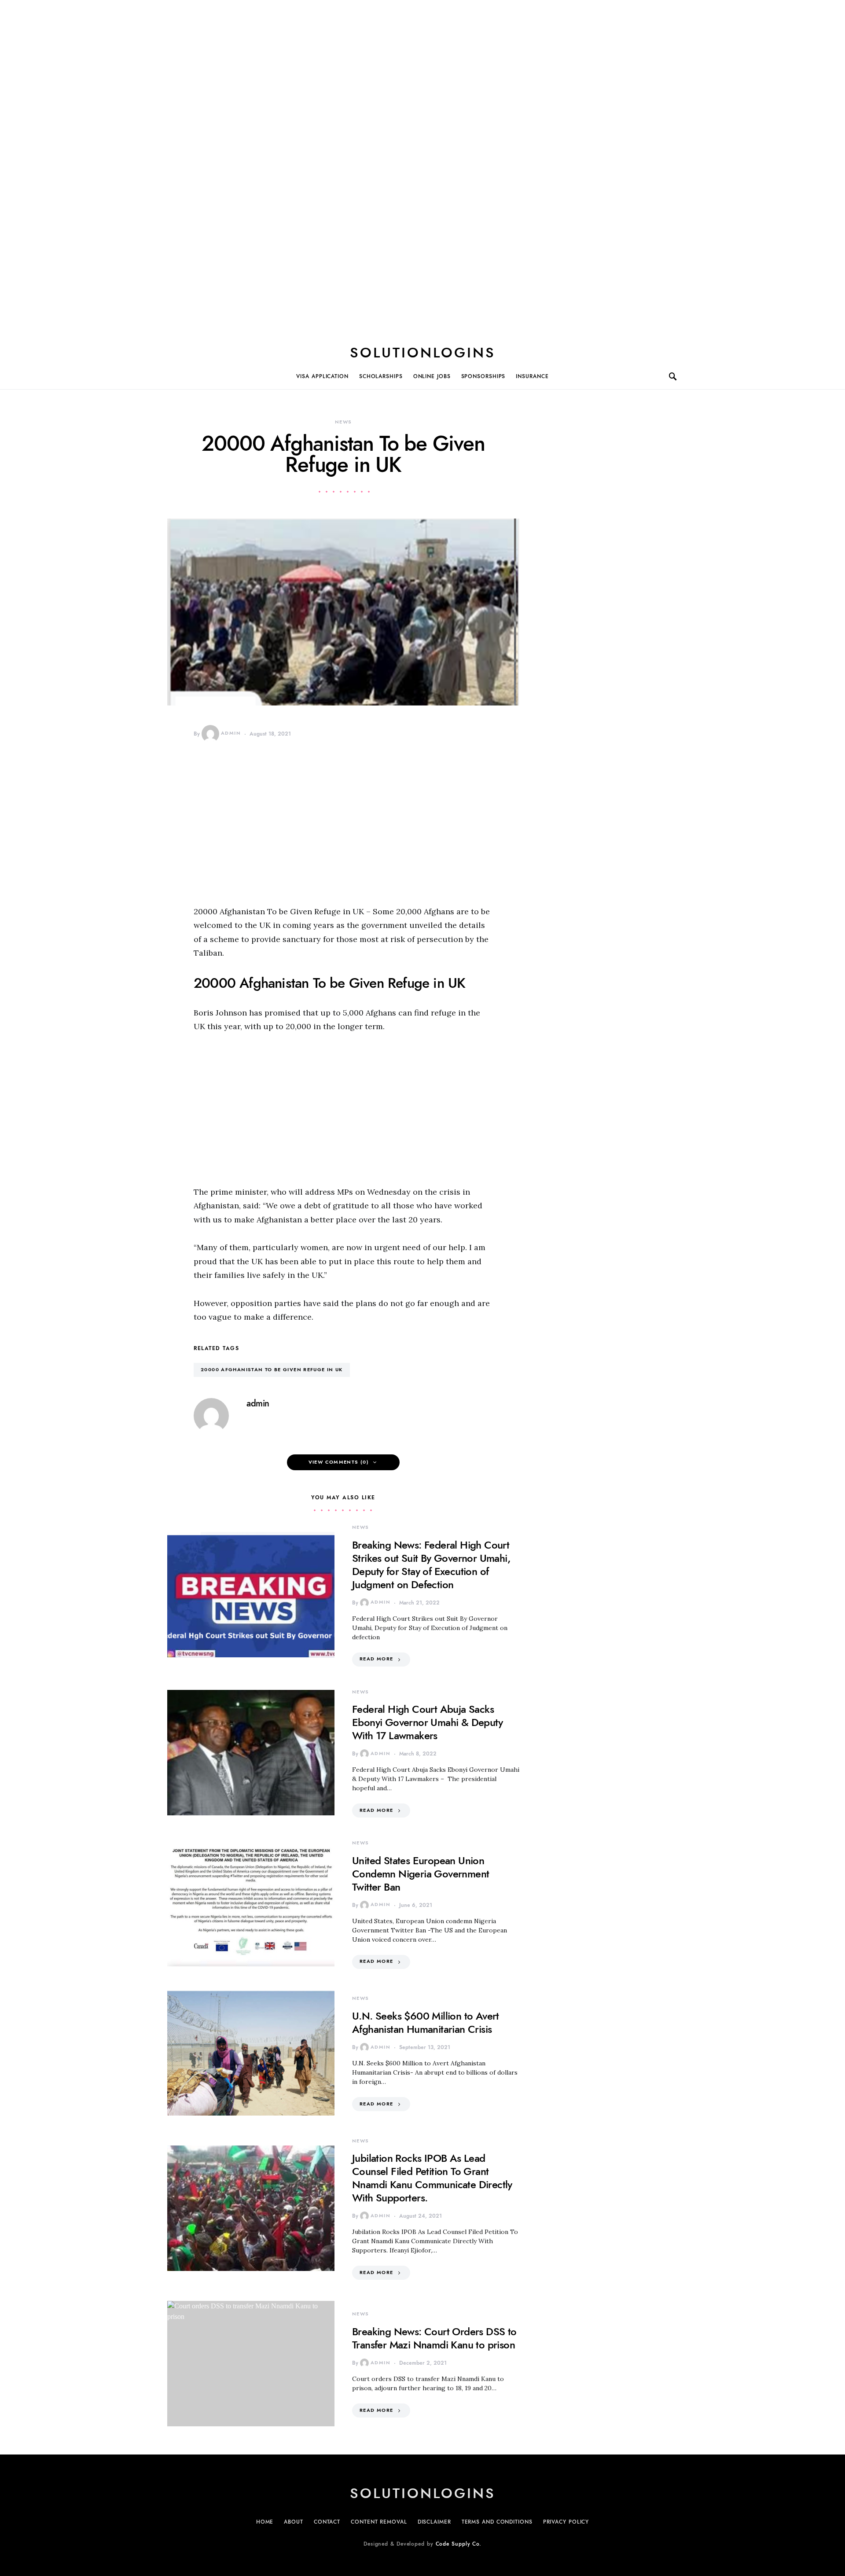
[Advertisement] (422, 167)
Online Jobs (432, 376)
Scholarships (381, 376)
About (294, 2522)
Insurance (532, 376)
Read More (376, 1659)
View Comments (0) (339, 1462)
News (344, 422)
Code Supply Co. (459, 2544)
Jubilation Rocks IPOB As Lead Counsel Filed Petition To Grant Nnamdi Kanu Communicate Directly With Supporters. (432, 2178)
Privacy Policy (566, 2522)
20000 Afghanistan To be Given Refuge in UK (272, 1370)
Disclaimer (434, 2522)
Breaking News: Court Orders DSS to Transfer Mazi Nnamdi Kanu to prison (434, 2338)
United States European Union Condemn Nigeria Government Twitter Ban (421, 1874)
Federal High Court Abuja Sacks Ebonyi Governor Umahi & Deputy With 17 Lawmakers (427, 1722)
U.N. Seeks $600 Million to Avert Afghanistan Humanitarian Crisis (426, 2022)
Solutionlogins (423, 353)
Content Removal (379, 2522)
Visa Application (322, 376)
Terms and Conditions (497, 2522)
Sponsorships (483, 376)
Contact (327, 2522)
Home (265, 2522)
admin (231, 733)
